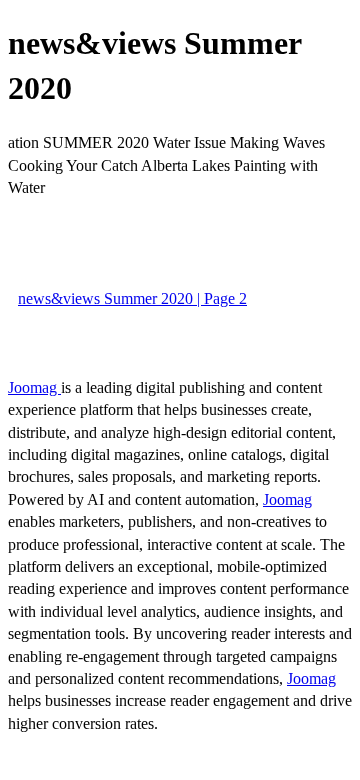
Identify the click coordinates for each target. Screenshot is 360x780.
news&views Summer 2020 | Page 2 (132, 298)
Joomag (34, 387)
